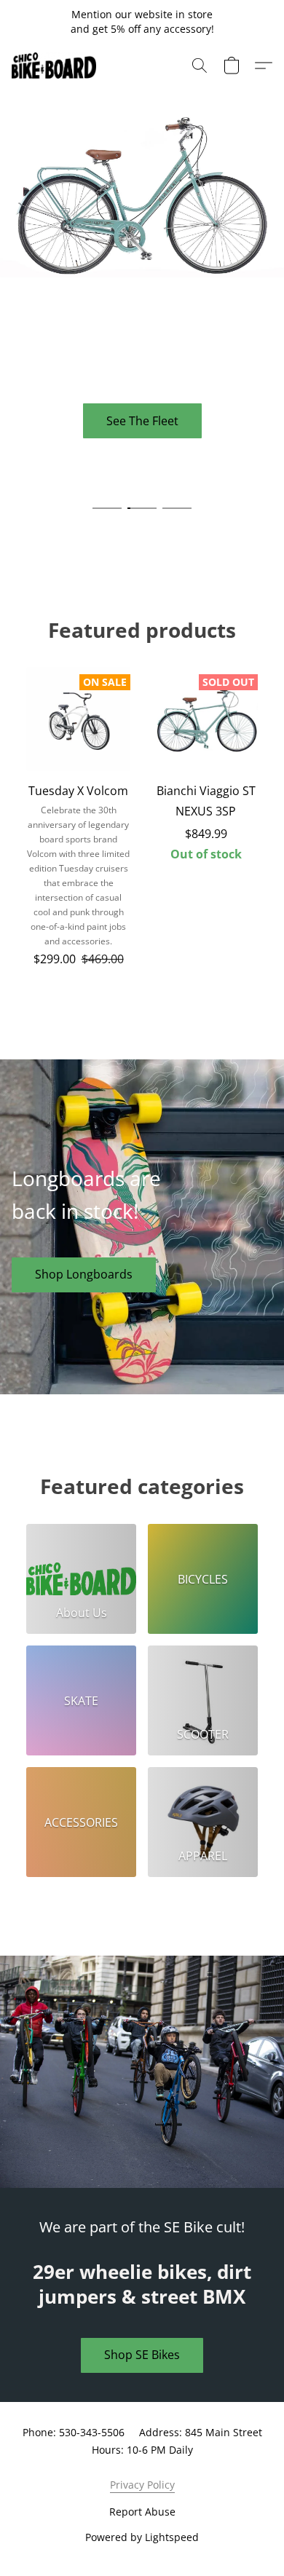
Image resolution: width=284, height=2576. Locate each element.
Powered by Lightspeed (142, 2537)
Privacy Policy (142, 2485)
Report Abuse (142, 2512)
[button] (56, 66)
